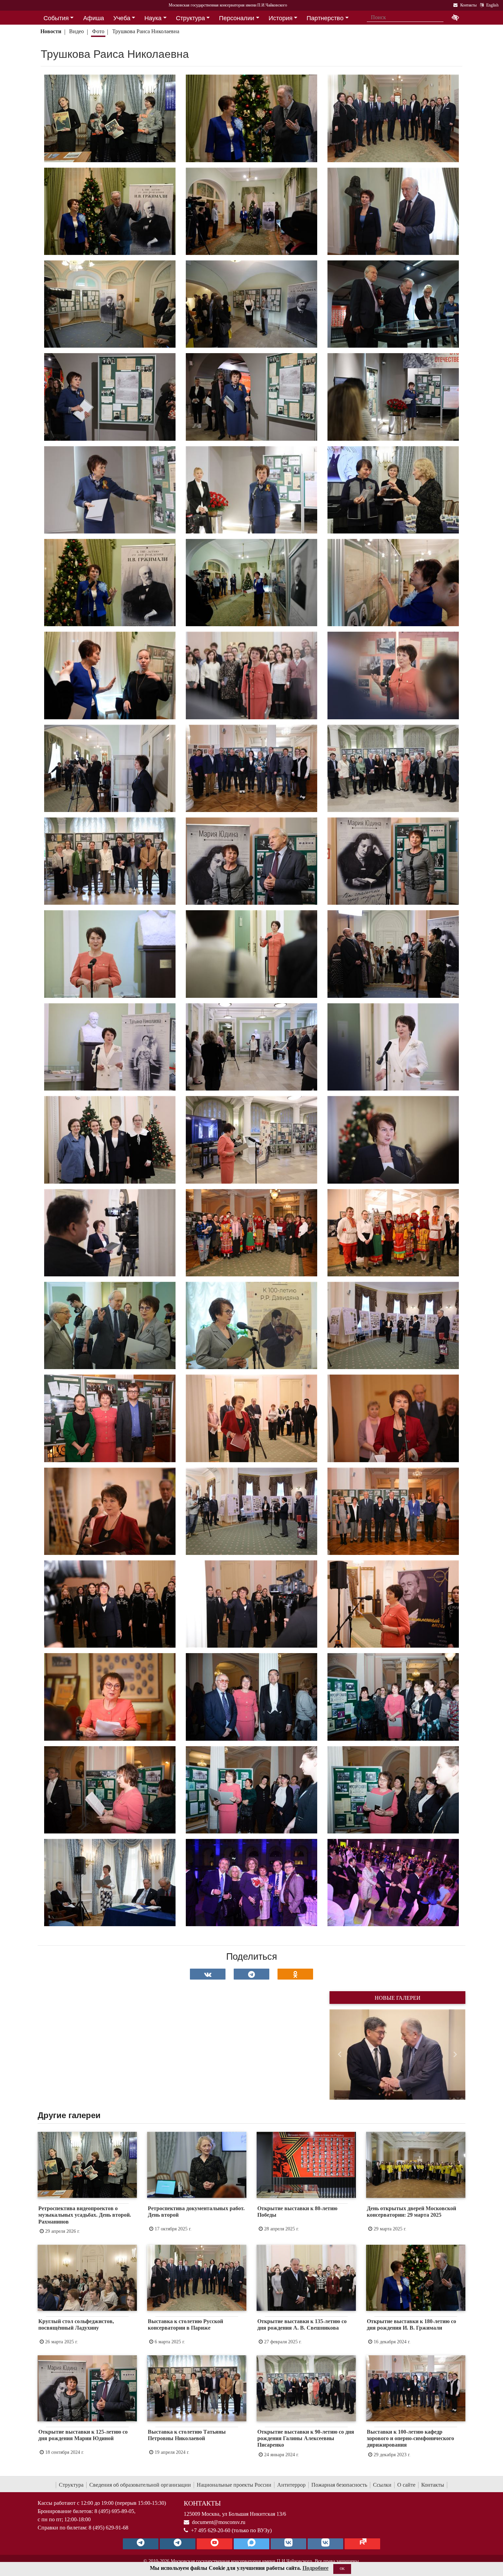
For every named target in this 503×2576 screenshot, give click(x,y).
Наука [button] (153, 18)
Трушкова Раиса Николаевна (146, 31)
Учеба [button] (122, 18)
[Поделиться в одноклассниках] (295, 1974)
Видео (76, 31)
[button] (340, 2055)
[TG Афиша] (178, 2544)
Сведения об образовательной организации (140, 2485)
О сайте (406, 2485)
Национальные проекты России (234, 2485)
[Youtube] (215, 2544)
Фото (98, 31)
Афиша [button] (94, 18)
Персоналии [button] (237, 18)
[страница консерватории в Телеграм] (141, 2544)
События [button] (56, 18)
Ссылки (382, 2485)
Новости (51, 31)
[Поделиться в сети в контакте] (208, 1974)
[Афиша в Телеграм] (362, 2544)
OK (342, 2569)
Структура (71, 2485)
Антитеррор (291, 2485)
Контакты (433, 2485)
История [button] (281, 18)
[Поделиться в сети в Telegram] (251, 1974)
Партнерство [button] (325, 18)
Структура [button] (190, 18)
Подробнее (315, 2568)
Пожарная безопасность (339, 2485)
